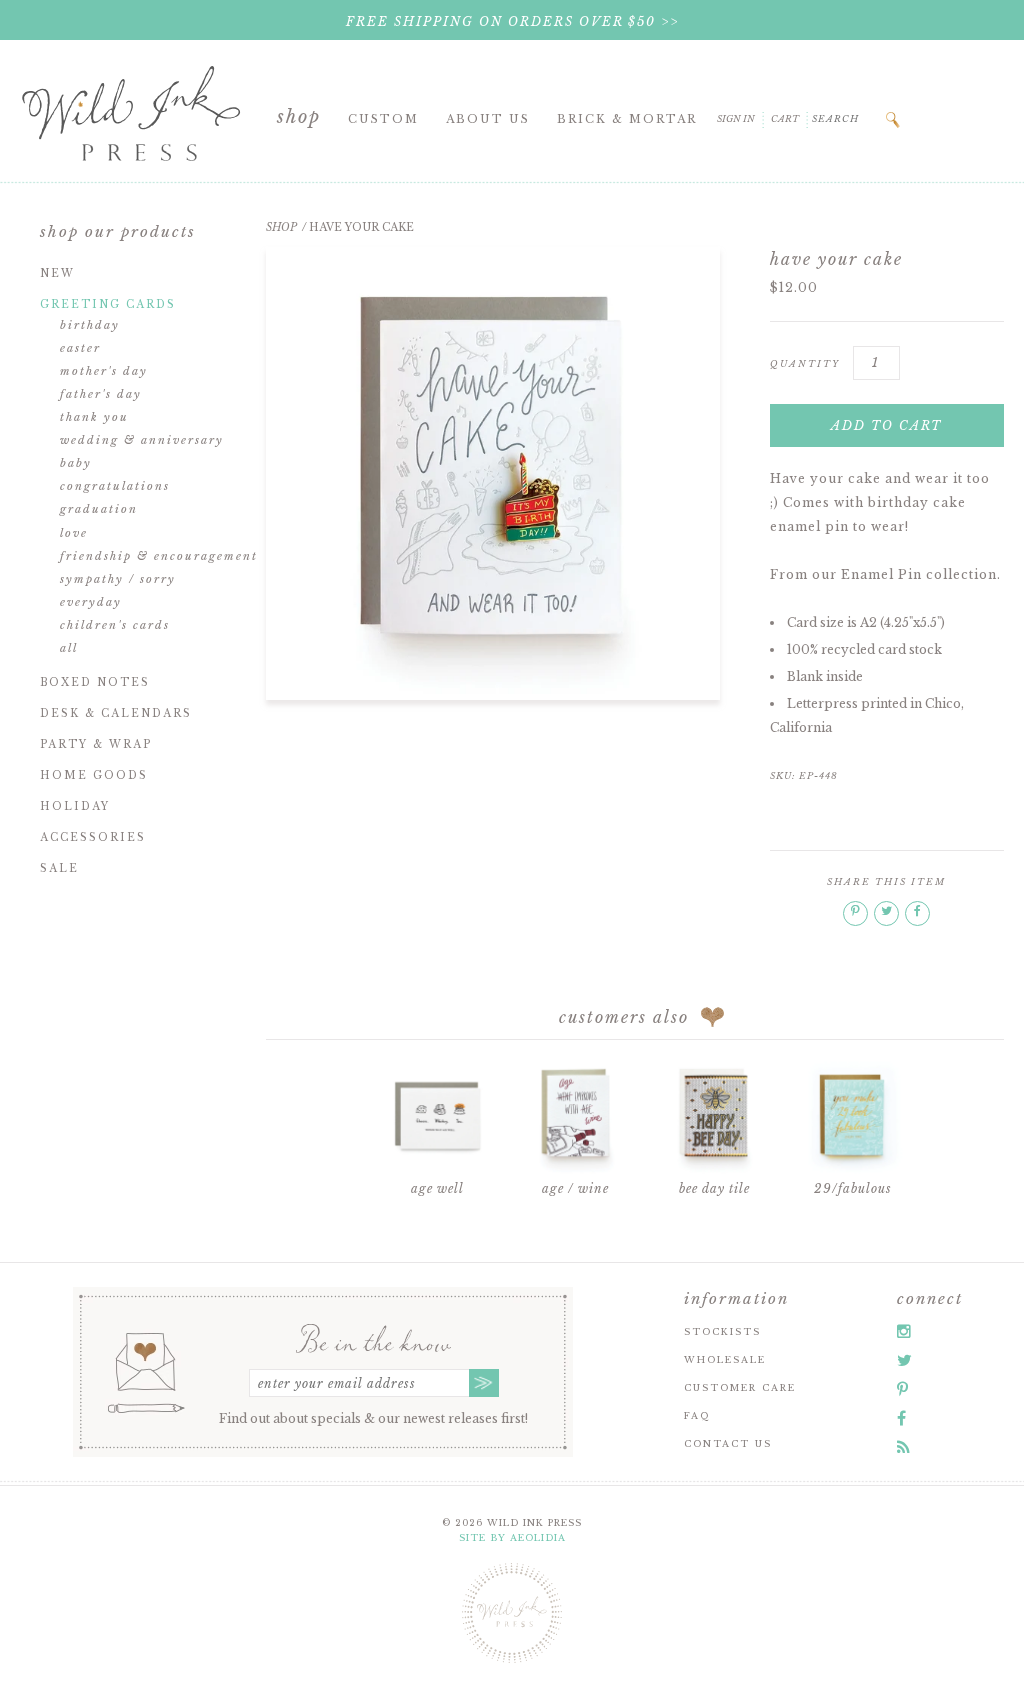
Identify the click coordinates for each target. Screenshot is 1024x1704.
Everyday (91, 602)
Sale (59, 868)
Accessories (93, 837)
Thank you (94, 417)
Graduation (99, 509)
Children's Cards (115, 625)
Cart (785, 118)
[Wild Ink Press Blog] (903, 1447)
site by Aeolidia (512, 1537)
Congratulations (115, 486)
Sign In (736, 118)
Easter (80, 348)
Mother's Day (104, 371)
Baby (76, 463)
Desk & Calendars (116, 713)
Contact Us (728, 1443)
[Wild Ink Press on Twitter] (904, 1360)
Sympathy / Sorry (118, 579)
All (69, 648)
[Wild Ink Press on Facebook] (901, 1418)
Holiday (75, 806)
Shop (299, 117)
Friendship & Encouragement (159, 556)
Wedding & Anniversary (142, 440)
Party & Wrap (96, 744)
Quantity (805, 363)
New (57, 273)
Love (74, 533)
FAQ (697, 1415)
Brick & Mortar (627, 119)
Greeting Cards (108, 304)
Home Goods (94, 775)
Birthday (90, 325)
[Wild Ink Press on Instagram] (904, 1331)
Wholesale (725, 1359)
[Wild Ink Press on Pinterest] (902, 1389)
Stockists (722, 1331)
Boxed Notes (95, 682)
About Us (488, 119)
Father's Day (101, 394)
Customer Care (740, 1387)
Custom (383, 119)
